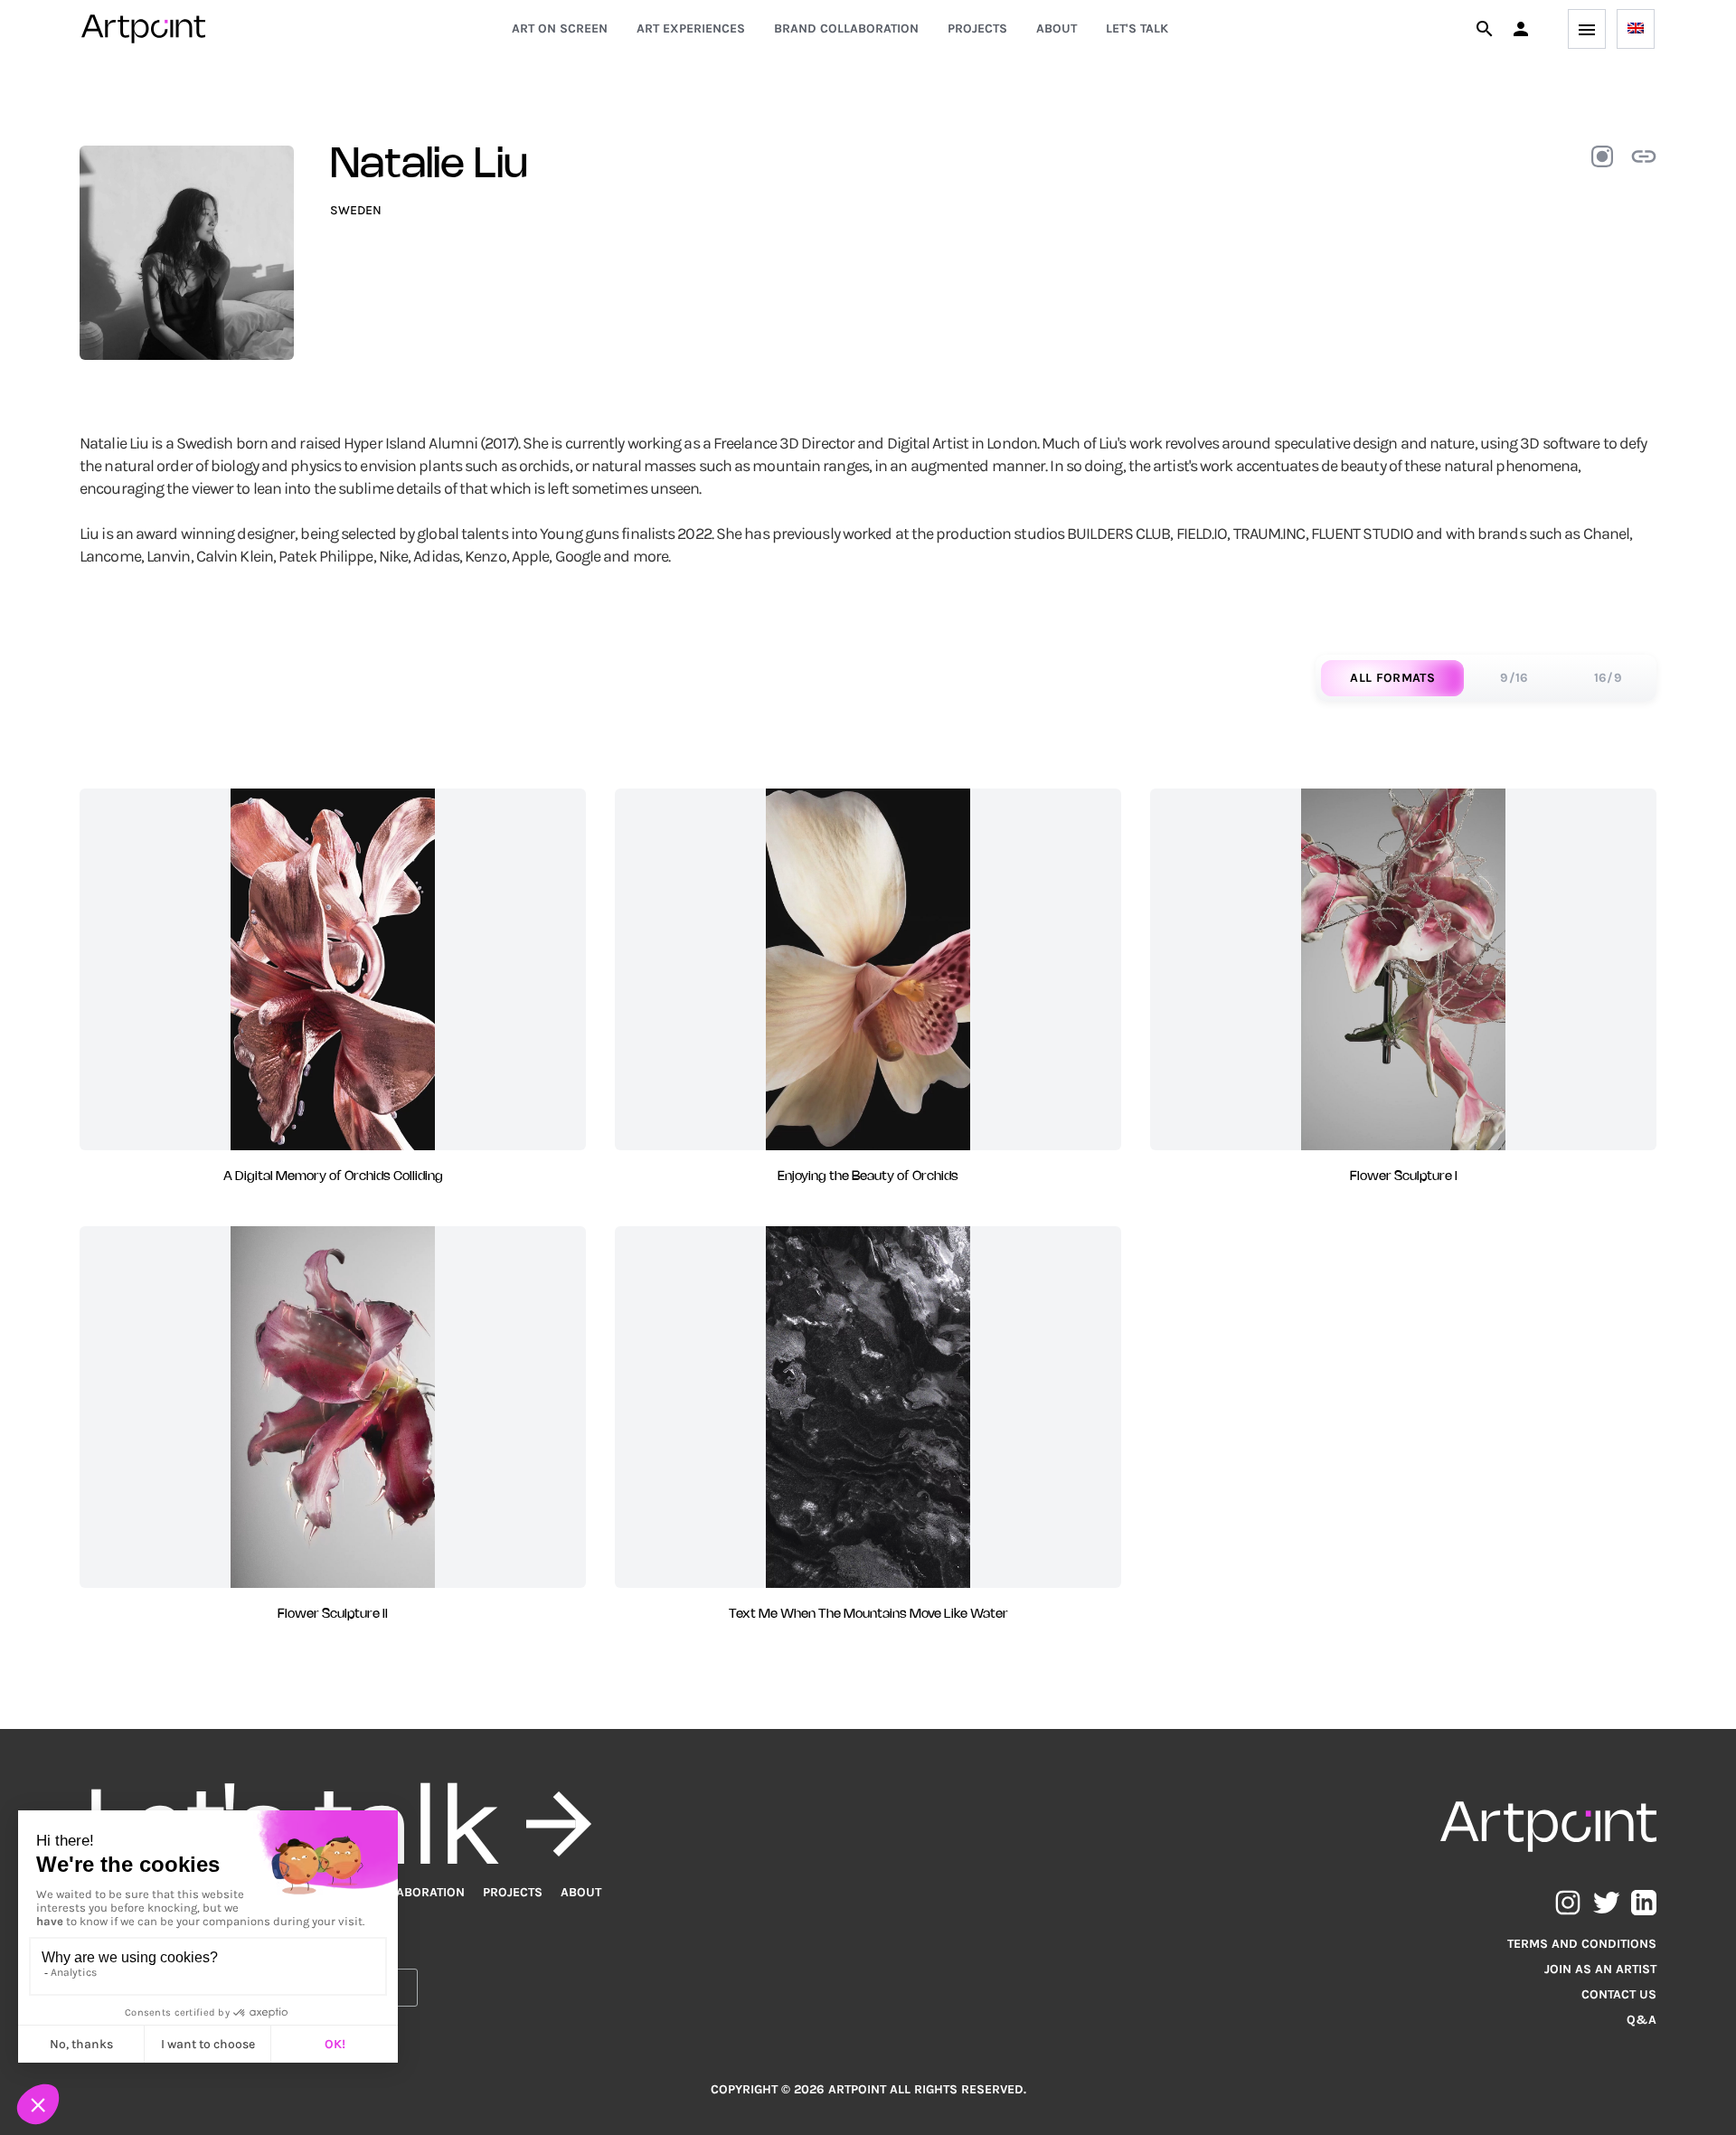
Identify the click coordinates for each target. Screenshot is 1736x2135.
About (1057, 28)
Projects (977, 28)
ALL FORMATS (1392, 678)
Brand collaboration (846, 28)
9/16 (1514, 678)
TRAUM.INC (1269, 534)
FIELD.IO (1202, 534)
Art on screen (560, 28)
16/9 (1608, 678)
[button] (1521, 29)
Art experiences (691, 28)
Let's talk (1137, 28)
